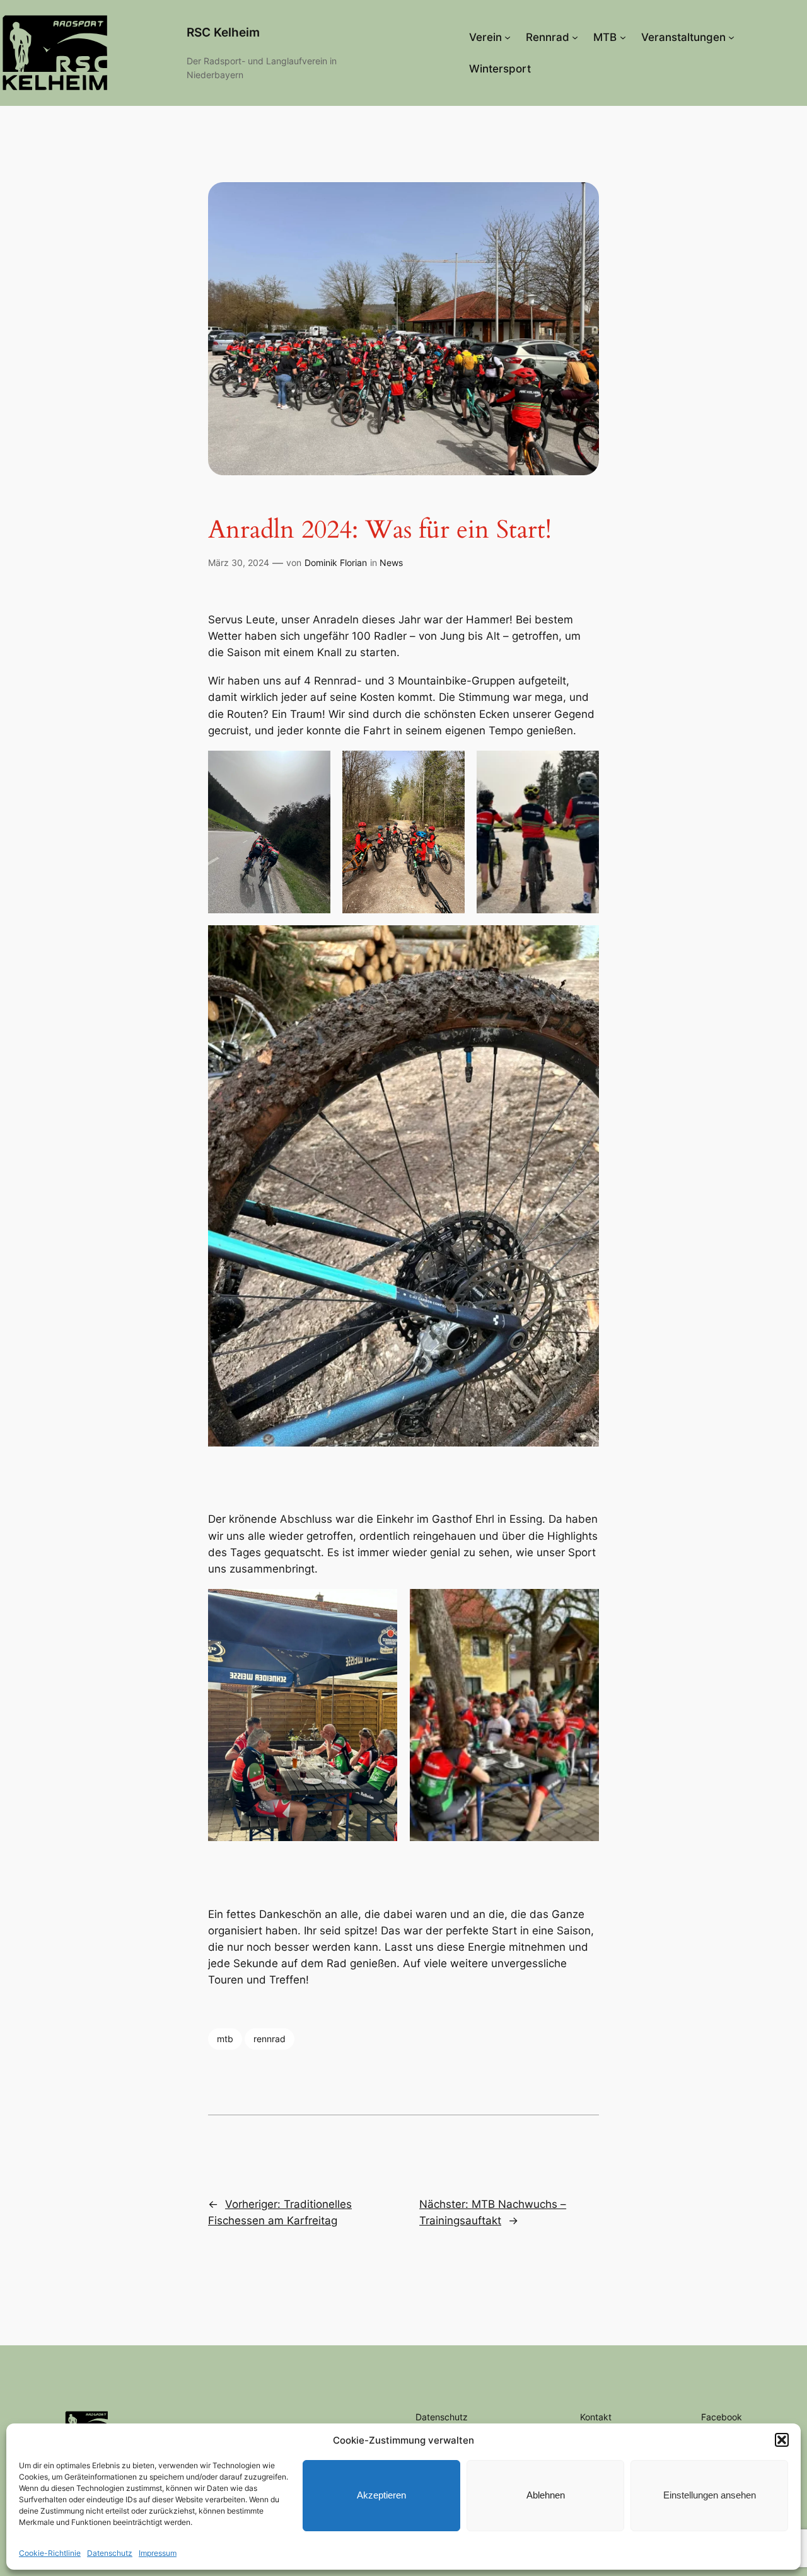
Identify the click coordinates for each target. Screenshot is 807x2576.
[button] (782, 2440)
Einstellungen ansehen (710, 2495)
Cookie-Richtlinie (50, 2553)
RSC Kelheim (223, 32)
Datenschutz (110, 2553)
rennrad (270, 2039)
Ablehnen (546, 2495)
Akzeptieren (381, 2495)
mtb (225, 2039)
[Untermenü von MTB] (623, 37)
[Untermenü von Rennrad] (575, 37)
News (391, 563)
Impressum (158, 2553)
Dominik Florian (336, 563)
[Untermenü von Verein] (508, 37)
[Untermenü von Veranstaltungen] (731, 37)
